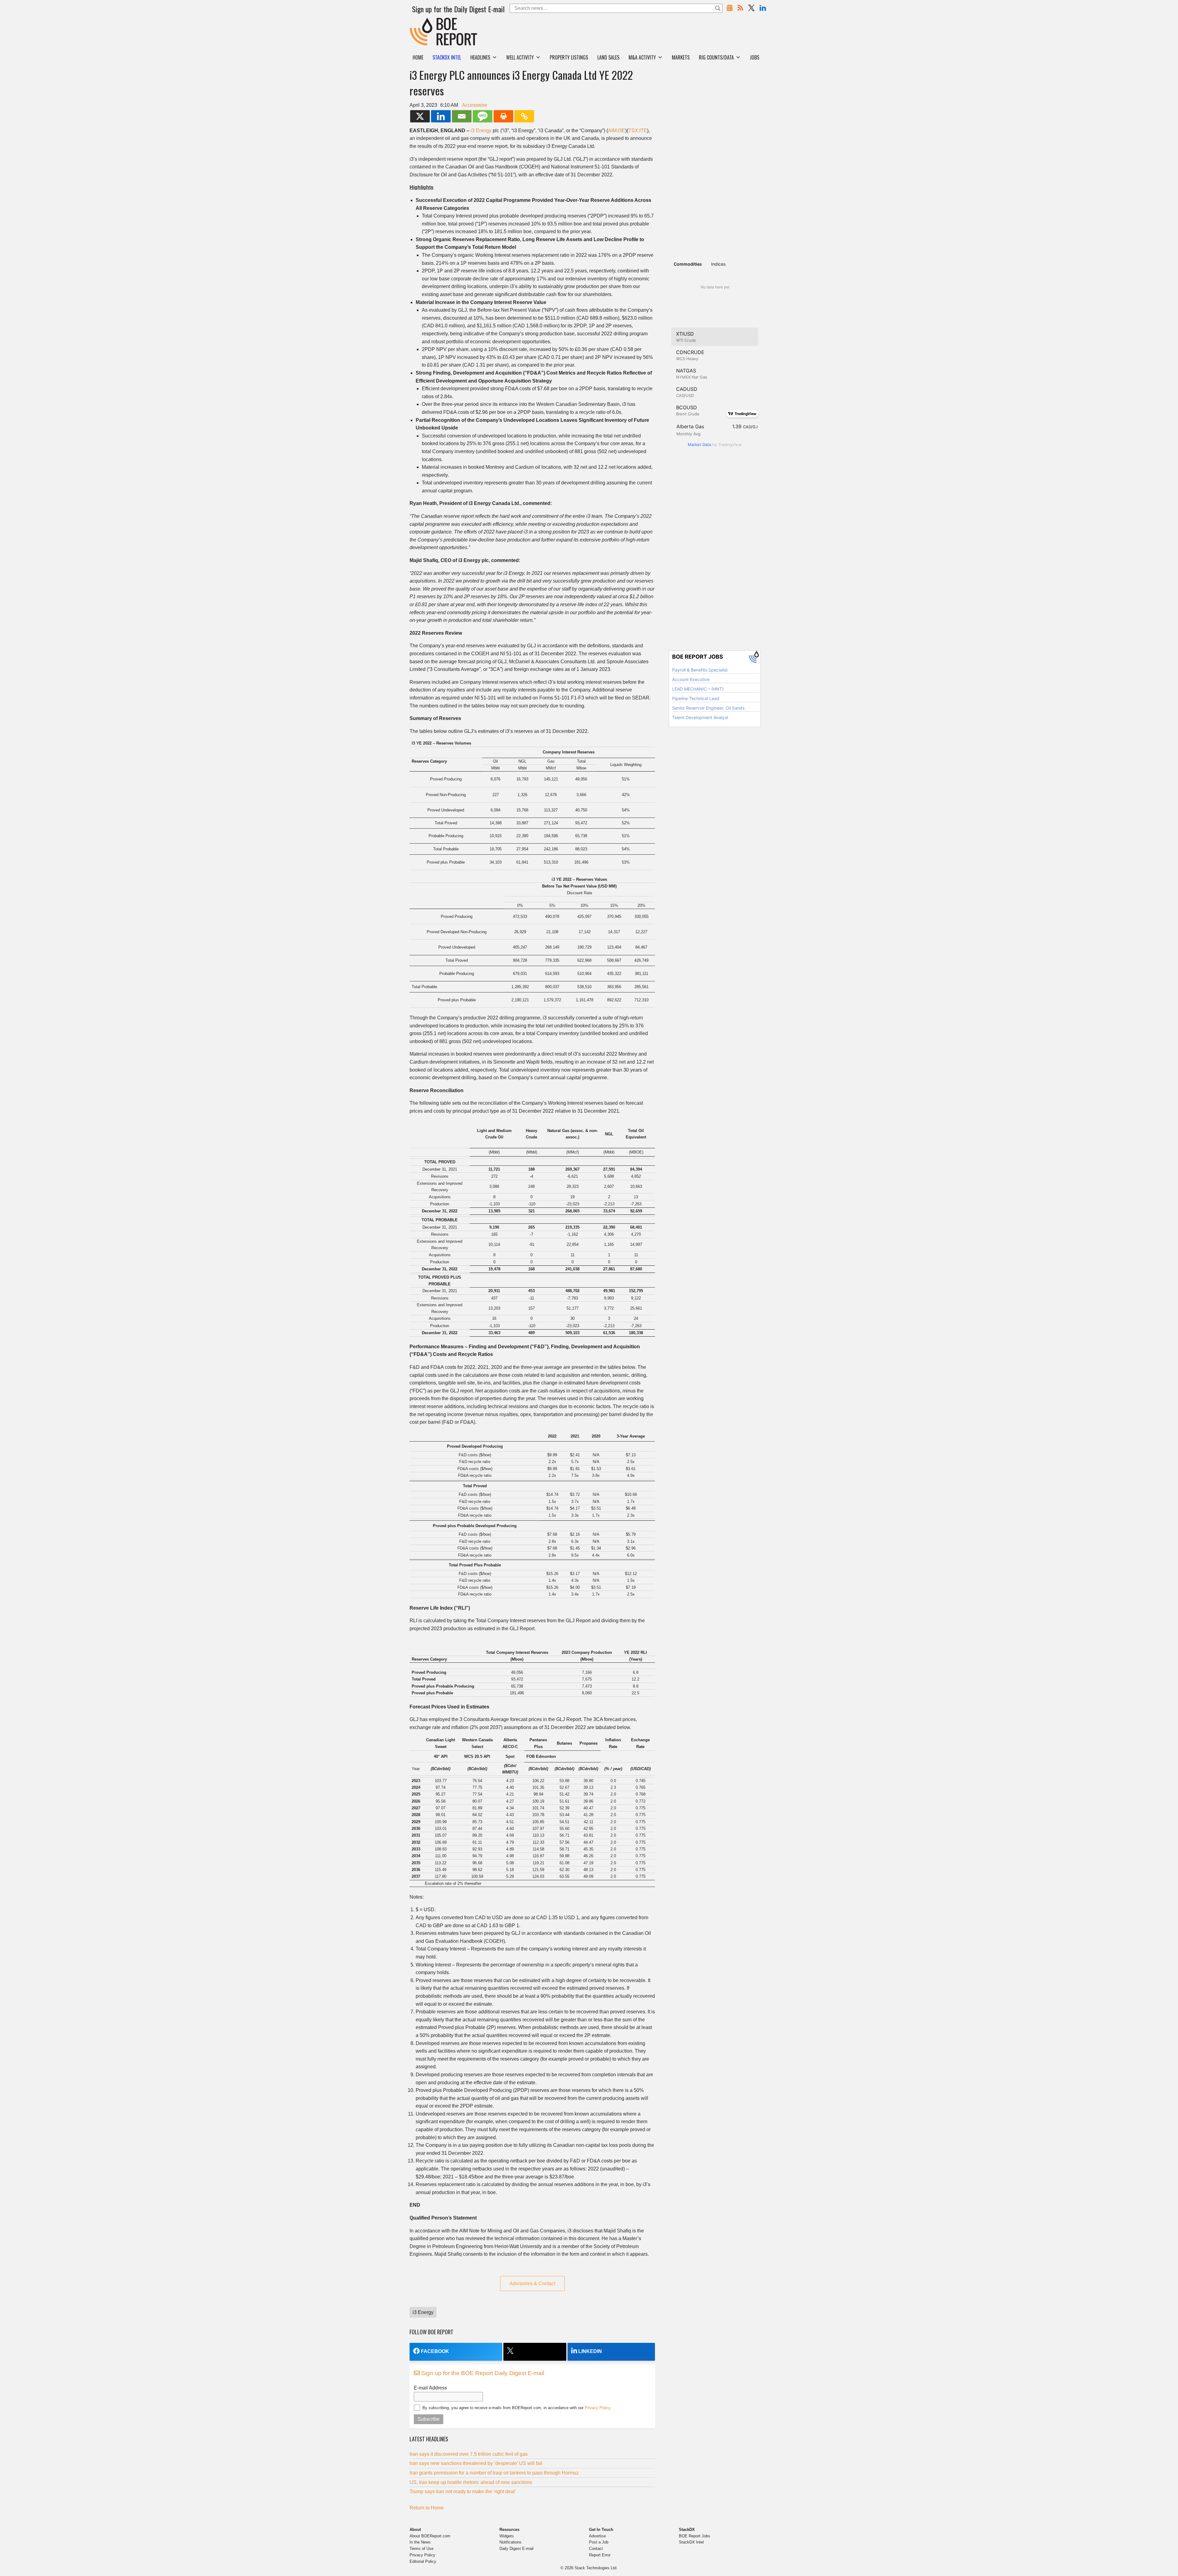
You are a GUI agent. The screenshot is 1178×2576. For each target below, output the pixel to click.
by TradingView (715, 445)
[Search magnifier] (718, 8)
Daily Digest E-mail (516, 2549)
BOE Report (423, 22)
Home (418, 57)
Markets (681, 57)
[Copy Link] (524, 116)
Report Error (600, 2555)
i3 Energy (481, 131)
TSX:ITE (638, 131)
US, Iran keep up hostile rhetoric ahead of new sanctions (471, 2482)
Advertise (597, 2536)
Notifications (510, 2542)
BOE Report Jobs (695, 2536)
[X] (420, 116)
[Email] (462, 116)
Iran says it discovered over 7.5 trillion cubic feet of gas (469, 2454)
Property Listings (569, 57)
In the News (420, 2542)
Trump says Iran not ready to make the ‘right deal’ (463, 2491)
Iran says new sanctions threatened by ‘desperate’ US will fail (476, 2463)
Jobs (755, 57)
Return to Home (427, 2508)
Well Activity (520, 57)
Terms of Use (422, 2549)
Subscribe (429, 2419)
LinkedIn (590, 2351)
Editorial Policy (423, 2561)
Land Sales (608, 57)
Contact (596, 2549)
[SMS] (483, 116)
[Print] (503, 116)
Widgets (507, 2536)
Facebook (435, 2351)
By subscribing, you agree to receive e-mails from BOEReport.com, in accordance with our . (517, 2408)
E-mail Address (430, 2388)
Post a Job (599, 2542)
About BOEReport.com (430, 2536)
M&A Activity (642, 57)
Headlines (480, 57)
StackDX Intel (691, 2542)
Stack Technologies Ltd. (596, 2568)
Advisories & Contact (532, 2283)
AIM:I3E (617, 131)
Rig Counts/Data (716, 57)
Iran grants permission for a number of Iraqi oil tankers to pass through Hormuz (494, 2473)
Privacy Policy (597, 2408)
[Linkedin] (441, 116)
